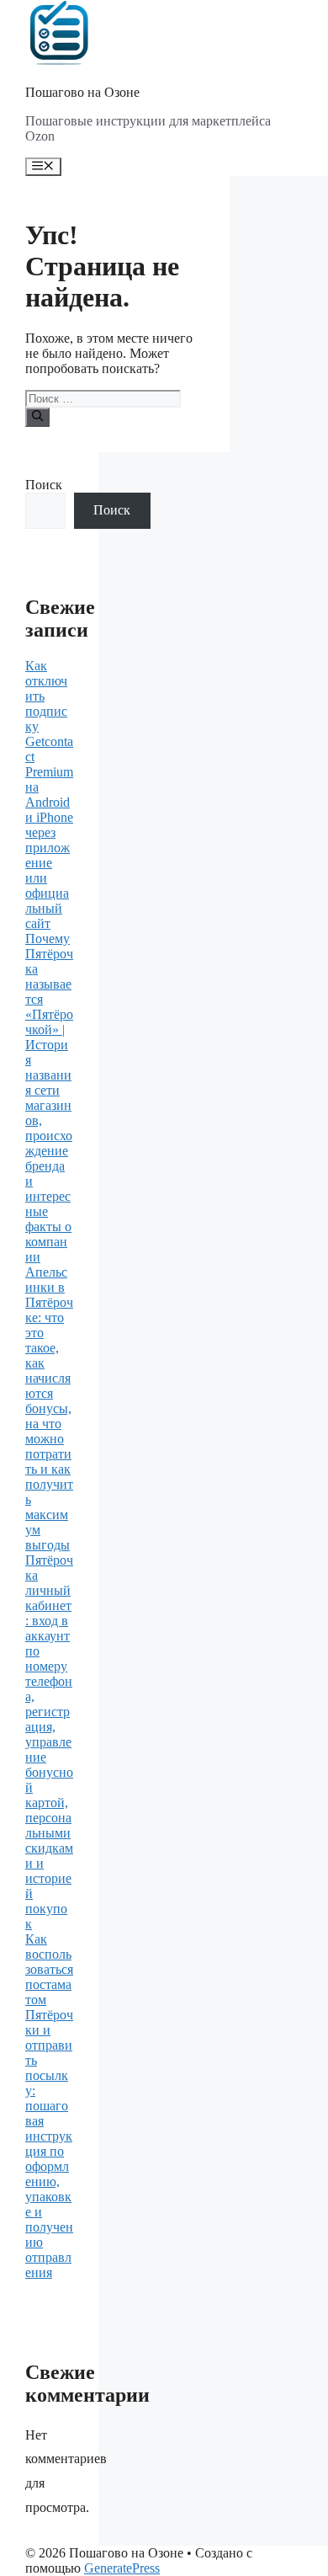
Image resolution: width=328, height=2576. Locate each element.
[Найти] (37, 417)
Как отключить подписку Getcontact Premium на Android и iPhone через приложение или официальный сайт (49, 795)
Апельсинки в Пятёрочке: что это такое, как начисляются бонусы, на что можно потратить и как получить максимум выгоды (49, 1408)
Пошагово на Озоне (82, 92)
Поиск (44, 485)
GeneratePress (122, 2568)
